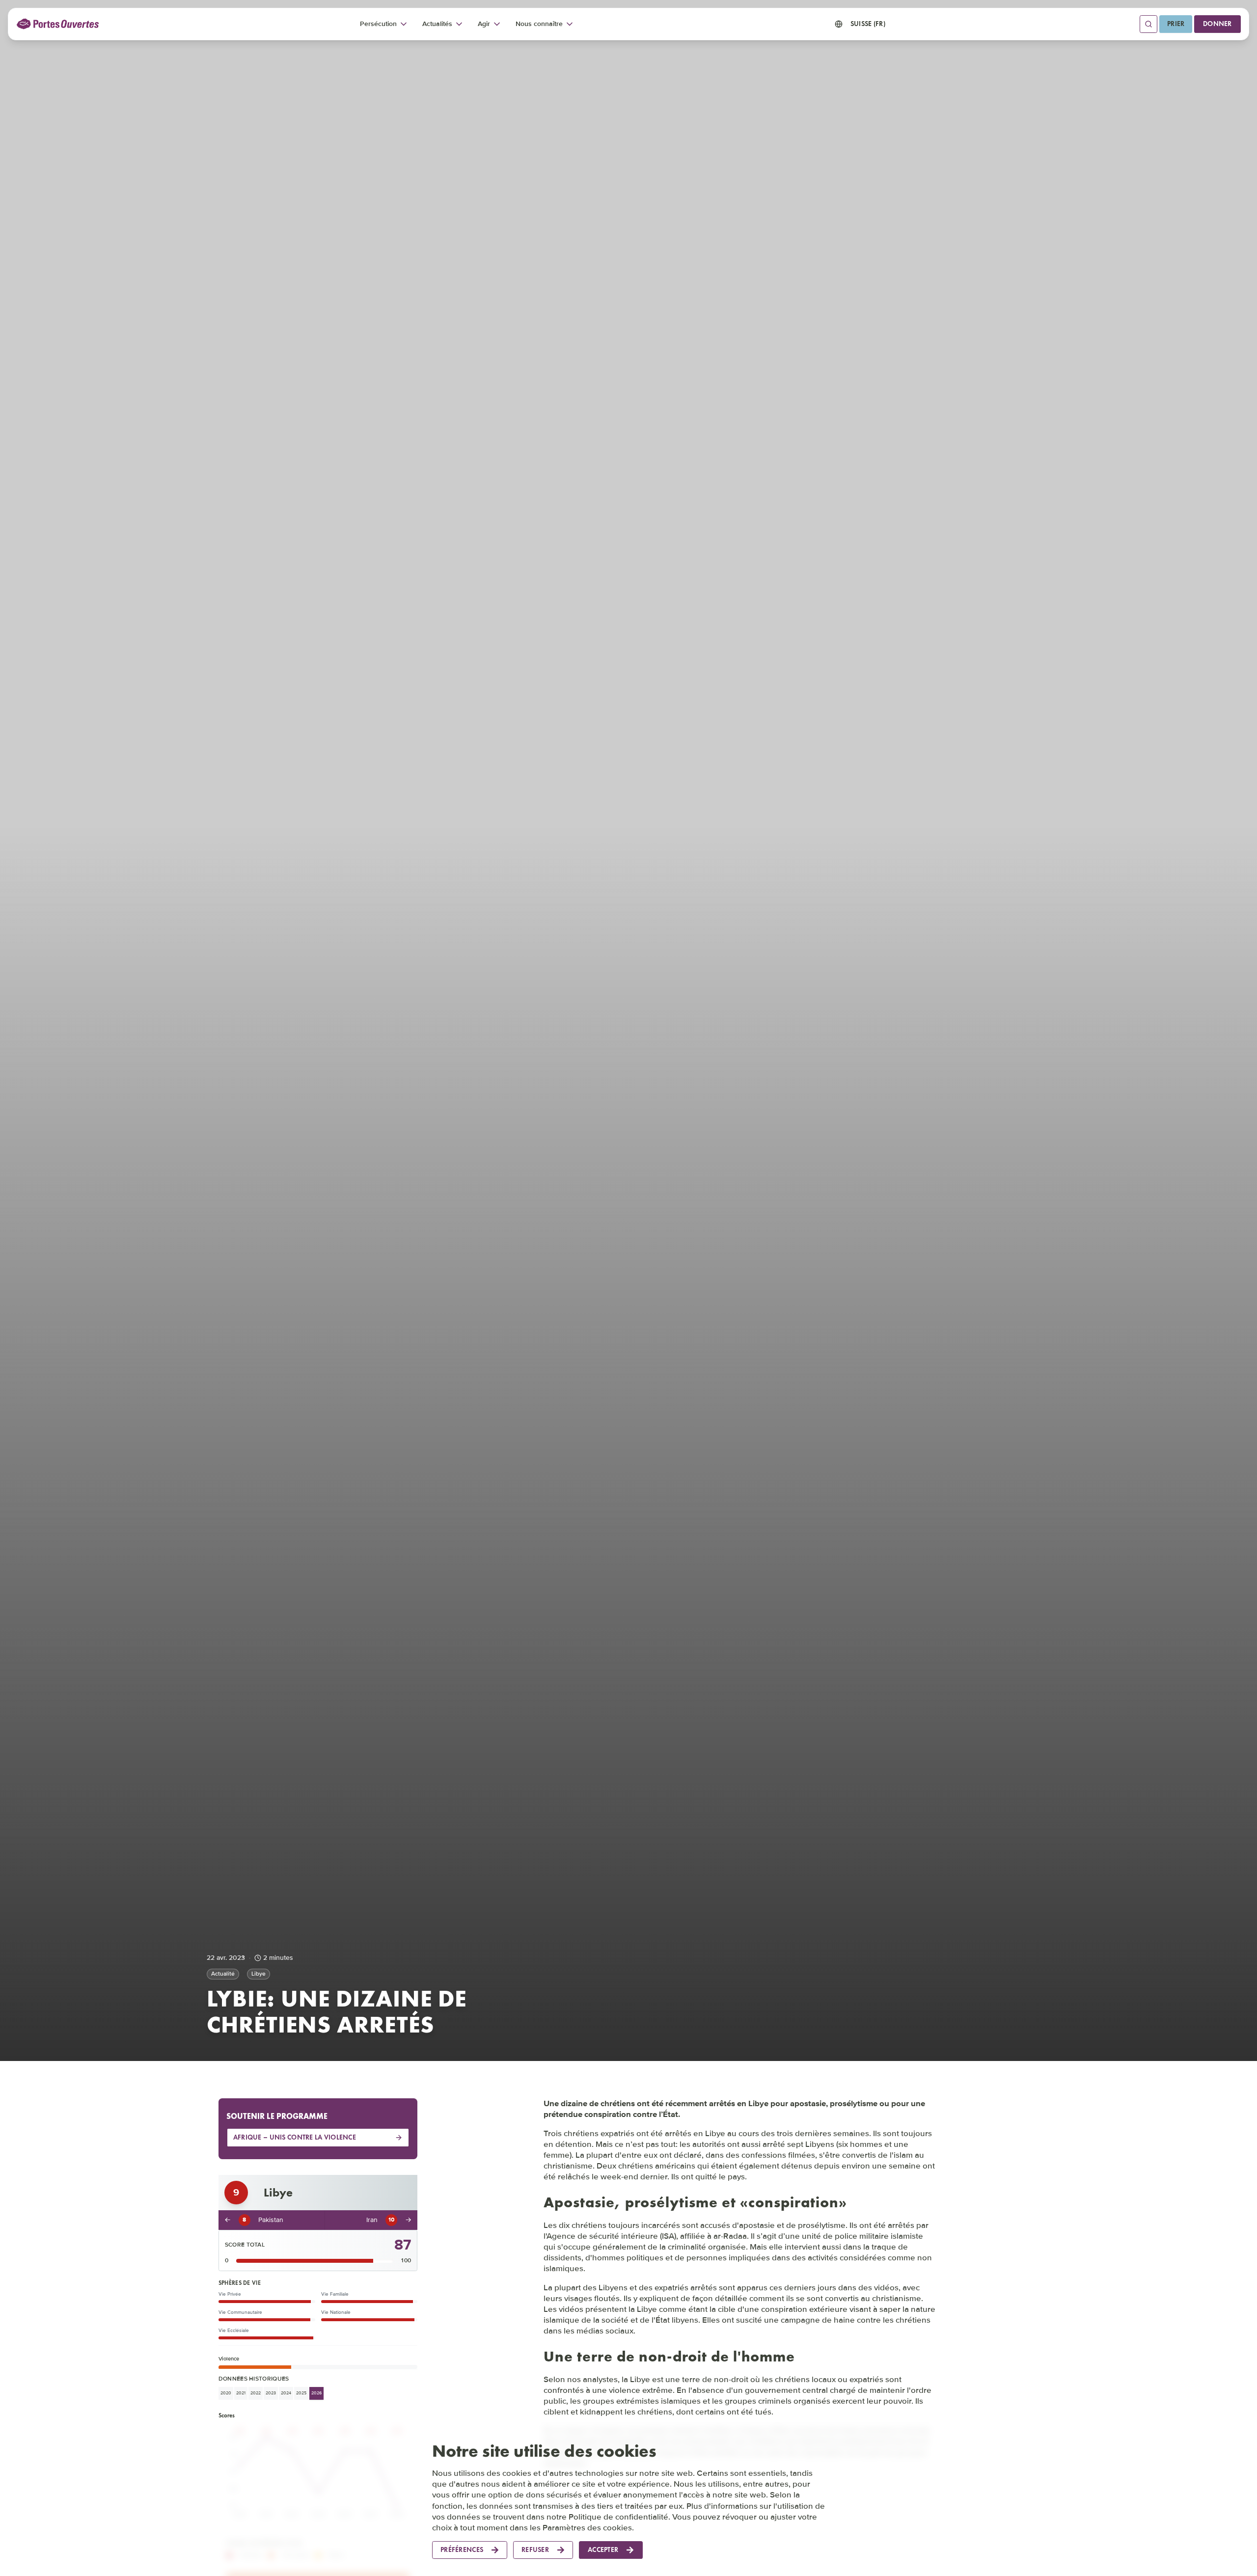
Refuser (535, 2550)
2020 (226, 2394)
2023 (271, 2394)
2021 (241, 2394)
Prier (1176, 24)
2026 (316, 2394)
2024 (286, 2394)
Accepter (603, 2550)
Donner (1217, 24)
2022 (256, 2394)
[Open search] (1148, 24)
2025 (301, 2394)
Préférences (462, 2550)
